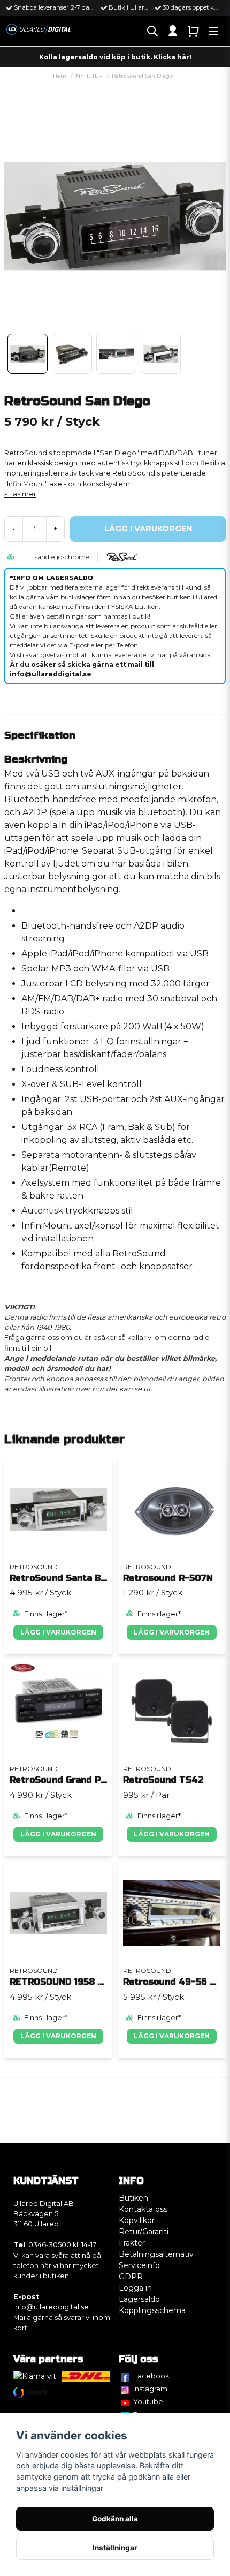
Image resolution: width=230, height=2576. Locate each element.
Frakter (132, 2243)
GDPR (131, 2277)
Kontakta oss (143, 2209)
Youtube (148, 2401)
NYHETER (89, 76)
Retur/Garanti (144, 2232)
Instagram (150, 2389)
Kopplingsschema (152, 2310)
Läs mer (23, 494)
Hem (60, 76)
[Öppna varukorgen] (193, 31)
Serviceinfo (139, 2265)
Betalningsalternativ (156, 2254)
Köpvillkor (137, 2220)
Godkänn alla (115, 2519)
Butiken (133, 2198)
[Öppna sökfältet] (152, 31)
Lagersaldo (139, 2299)
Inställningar (115, 2548)
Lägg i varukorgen (58, 1632)
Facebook (151, 2376)
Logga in (135, 2288)
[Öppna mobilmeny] (213, 31)
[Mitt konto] (173, 31)
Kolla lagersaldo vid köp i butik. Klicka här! (115, 57)
